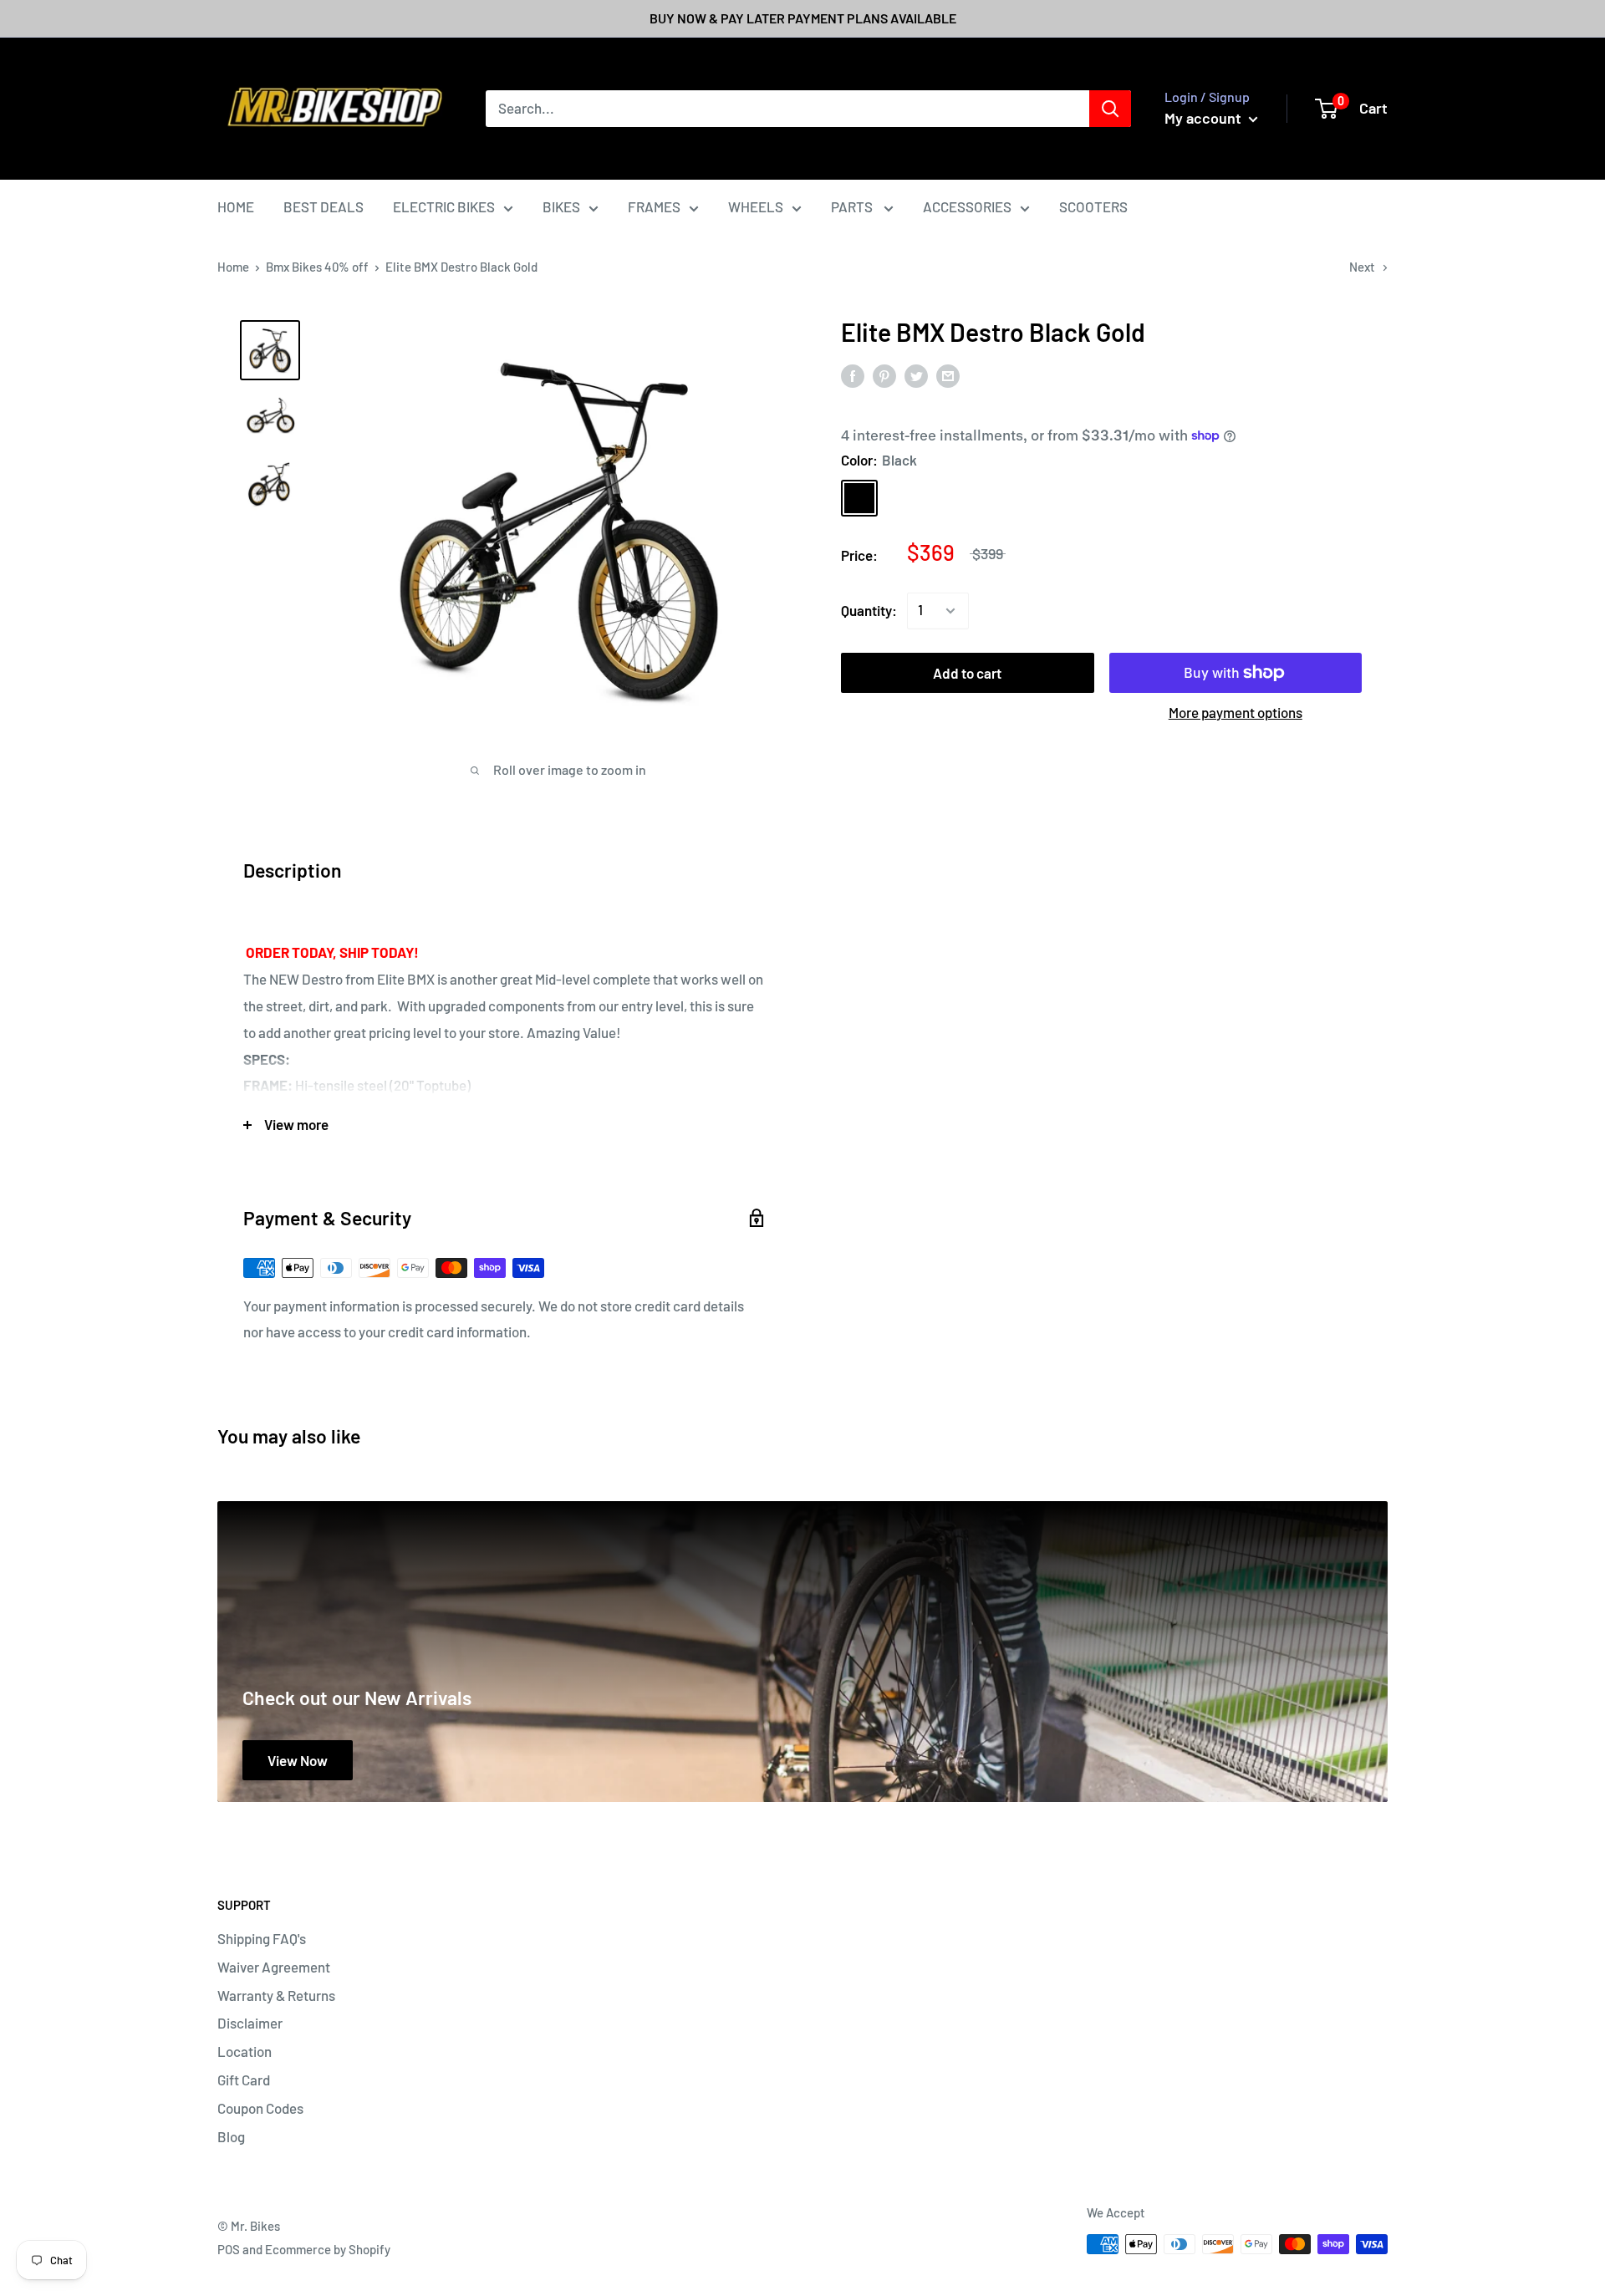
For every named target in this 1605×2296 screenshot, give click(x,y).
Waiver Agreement (274, 1967)
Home (233, 267)
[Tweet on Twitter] (916, 375)
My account (1205, 118)
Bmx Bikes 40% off (317, 267)
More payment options (1236, 712)
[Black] (859, 498)
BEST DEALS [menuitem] (324, 206)
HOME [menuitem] (236, 206)
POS (229, 2249)
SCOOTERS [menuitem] (1093, 206)
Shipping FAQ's (262, 1938)
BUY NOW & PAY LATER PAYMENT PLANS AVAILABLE (803, 18)
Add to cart (967, 673)
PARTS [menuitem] (853, 206)
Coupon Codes (260, 2108)
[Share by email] (948, 375)
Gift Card (244, 2080)
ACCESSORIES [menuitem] (967, 206)
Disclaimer (250, 2023)
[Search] (1110, 109)
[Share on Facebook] (853, 375)
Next (1362, 267)
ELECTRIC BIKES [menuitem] (444, 206)
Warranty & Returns (276, 1995)
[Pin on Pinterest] (884, 375)
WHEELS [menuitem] (756, 206)
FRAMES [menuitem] (654, 206)
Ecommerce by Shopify (328, 2249)
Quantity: (869, 610)
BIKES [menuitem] (561, 206)
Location (245, 2051)
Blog (231, 2136)
